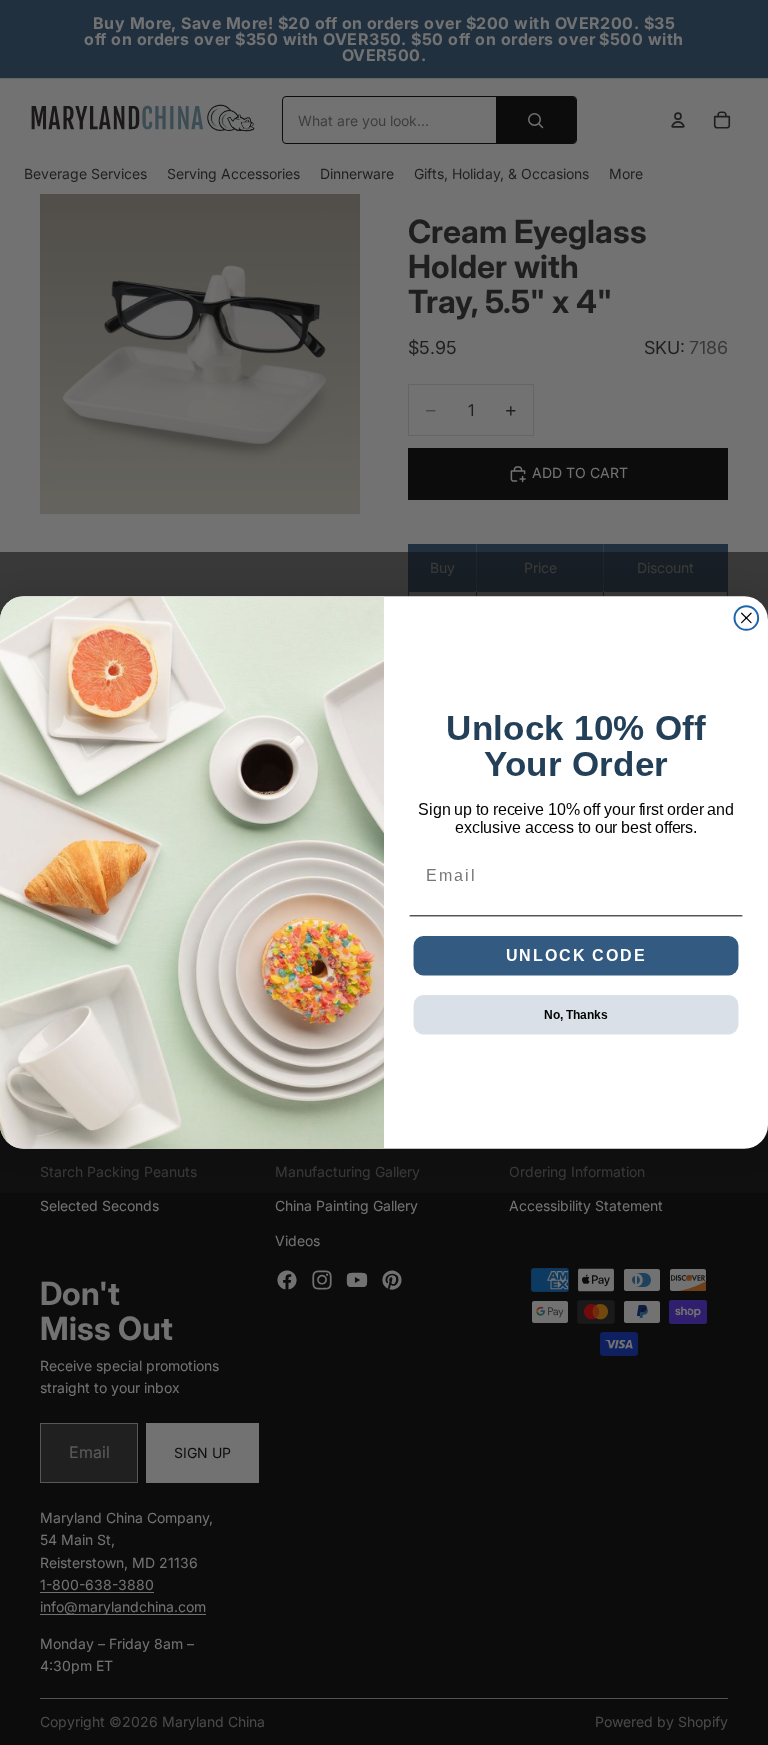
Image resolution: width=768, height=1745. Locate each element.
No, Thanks (575, 1015)
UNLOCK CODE (576, 955)
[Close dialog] (747, 618)
